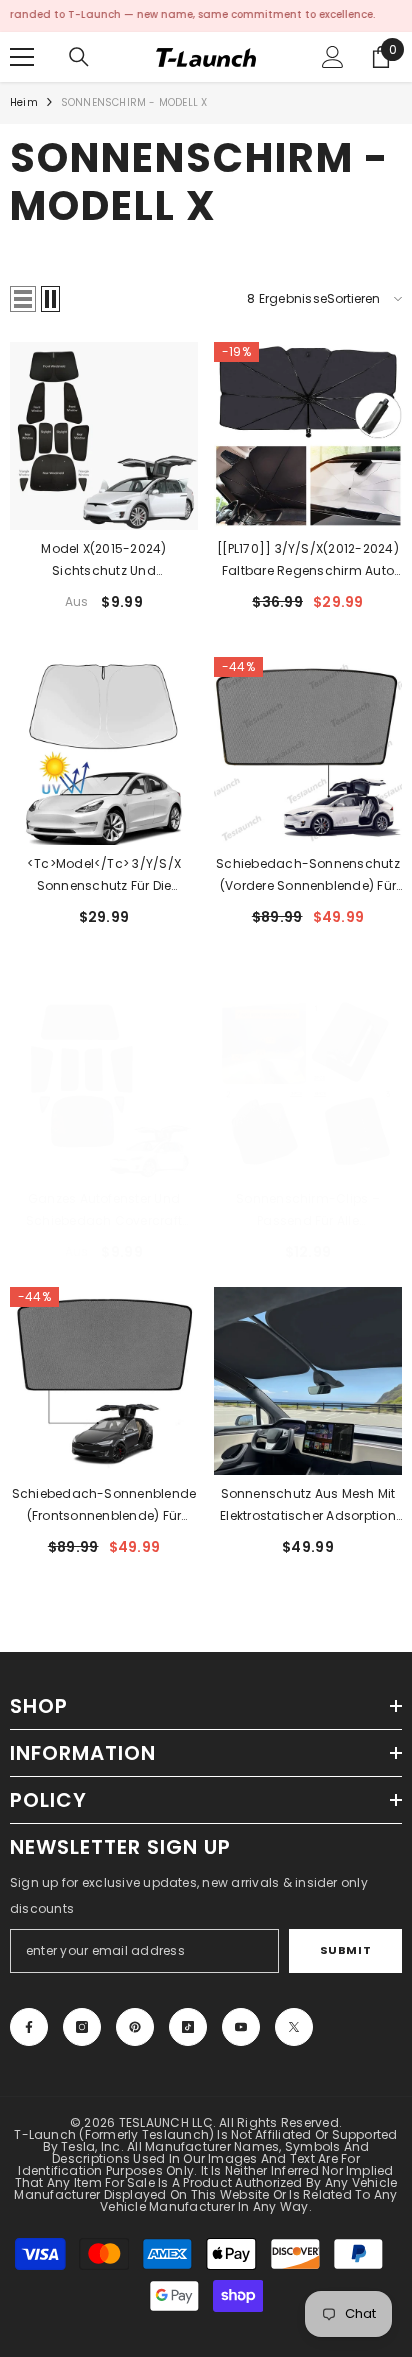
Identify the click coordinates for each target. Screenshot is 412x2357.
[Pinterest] (135, 2027)
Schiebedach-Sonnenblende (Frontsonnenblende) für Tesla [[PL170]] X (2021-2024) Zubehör (104, 1506)
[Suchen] (79, 57)
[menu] (22, 57)
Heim (24, 102)
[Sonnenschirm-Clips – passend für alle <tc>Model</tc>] (308, 1086)
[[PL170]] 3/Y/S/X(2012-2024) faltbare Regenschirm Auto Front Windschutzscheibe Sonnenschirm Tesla (308, 561)
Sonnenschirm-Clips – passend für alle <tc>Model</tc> (308, 1211)
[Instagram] (82, 2027)
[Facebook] (29, 2027)
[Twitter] (294, 2027)
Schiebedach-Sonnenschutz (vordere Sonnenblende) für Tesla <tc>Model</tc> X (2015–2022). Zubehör (308, 876)
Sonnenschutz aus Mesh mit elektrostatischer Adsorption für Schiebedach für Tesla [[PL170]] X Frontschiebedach (308, 1506)
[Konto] (333, 57)
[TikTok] (188, 2027)
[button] (23, 299)
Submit (345, 1950)
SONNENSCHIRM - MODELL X (134, 102)
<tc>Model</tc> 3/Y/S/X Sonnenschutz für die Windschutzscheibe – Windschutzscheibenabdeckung (104, 876)
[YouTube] (241, 2027)
